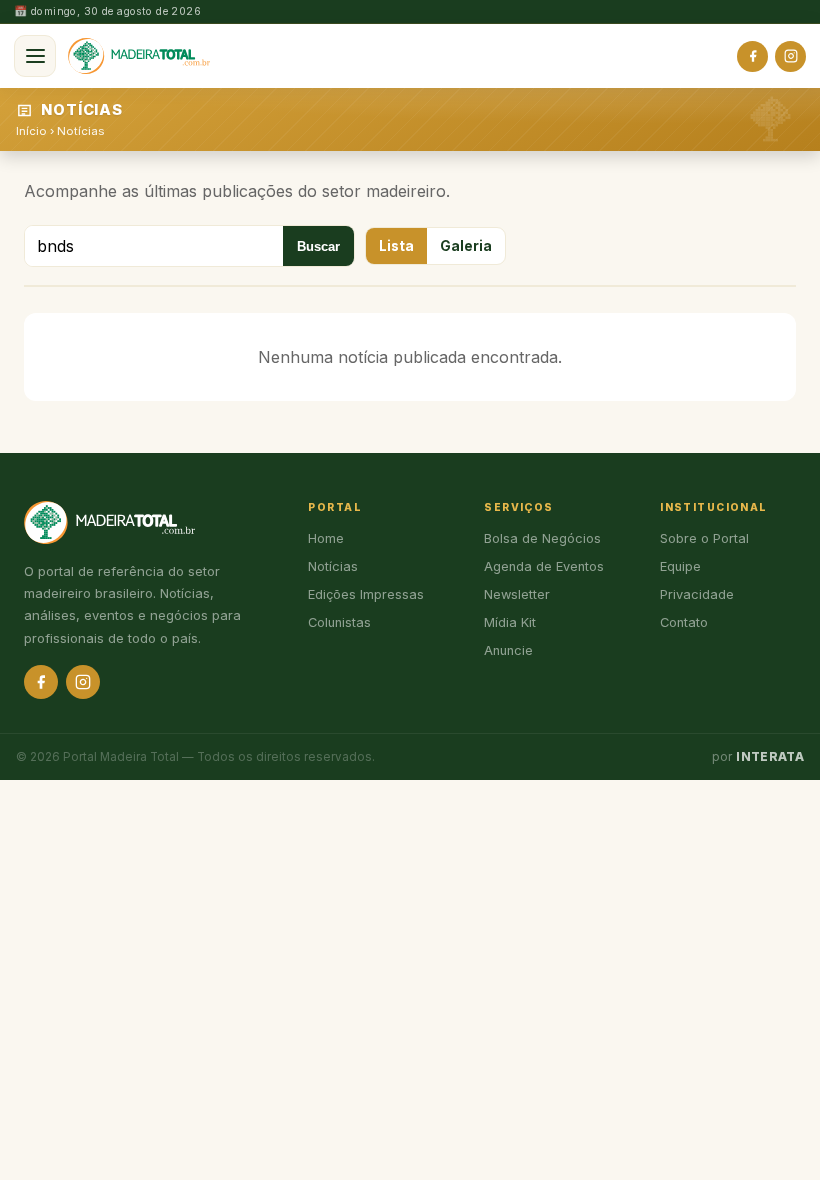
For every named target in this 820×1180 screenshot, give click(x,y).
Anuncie (508, 650)
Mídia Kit (510, 622)
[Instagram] (790, 56)
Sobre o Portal (704, 538)
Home (326, 538)
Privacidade (697, 594)
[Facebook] (752, 56)
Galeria (466, 246)
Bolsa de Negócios (542, 538)
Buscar (318, 246)
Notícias (80, 131)
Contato (684, 622)
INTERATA (770, 757)
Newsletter (517, 594)
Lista (396, 246)
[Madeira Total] (139, 56)
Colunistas (339, 622)
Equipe (680, 566)
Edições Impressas (366, 594)
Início (31, 131)
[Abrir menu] (35, 56)
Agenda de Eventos (544, 566)
